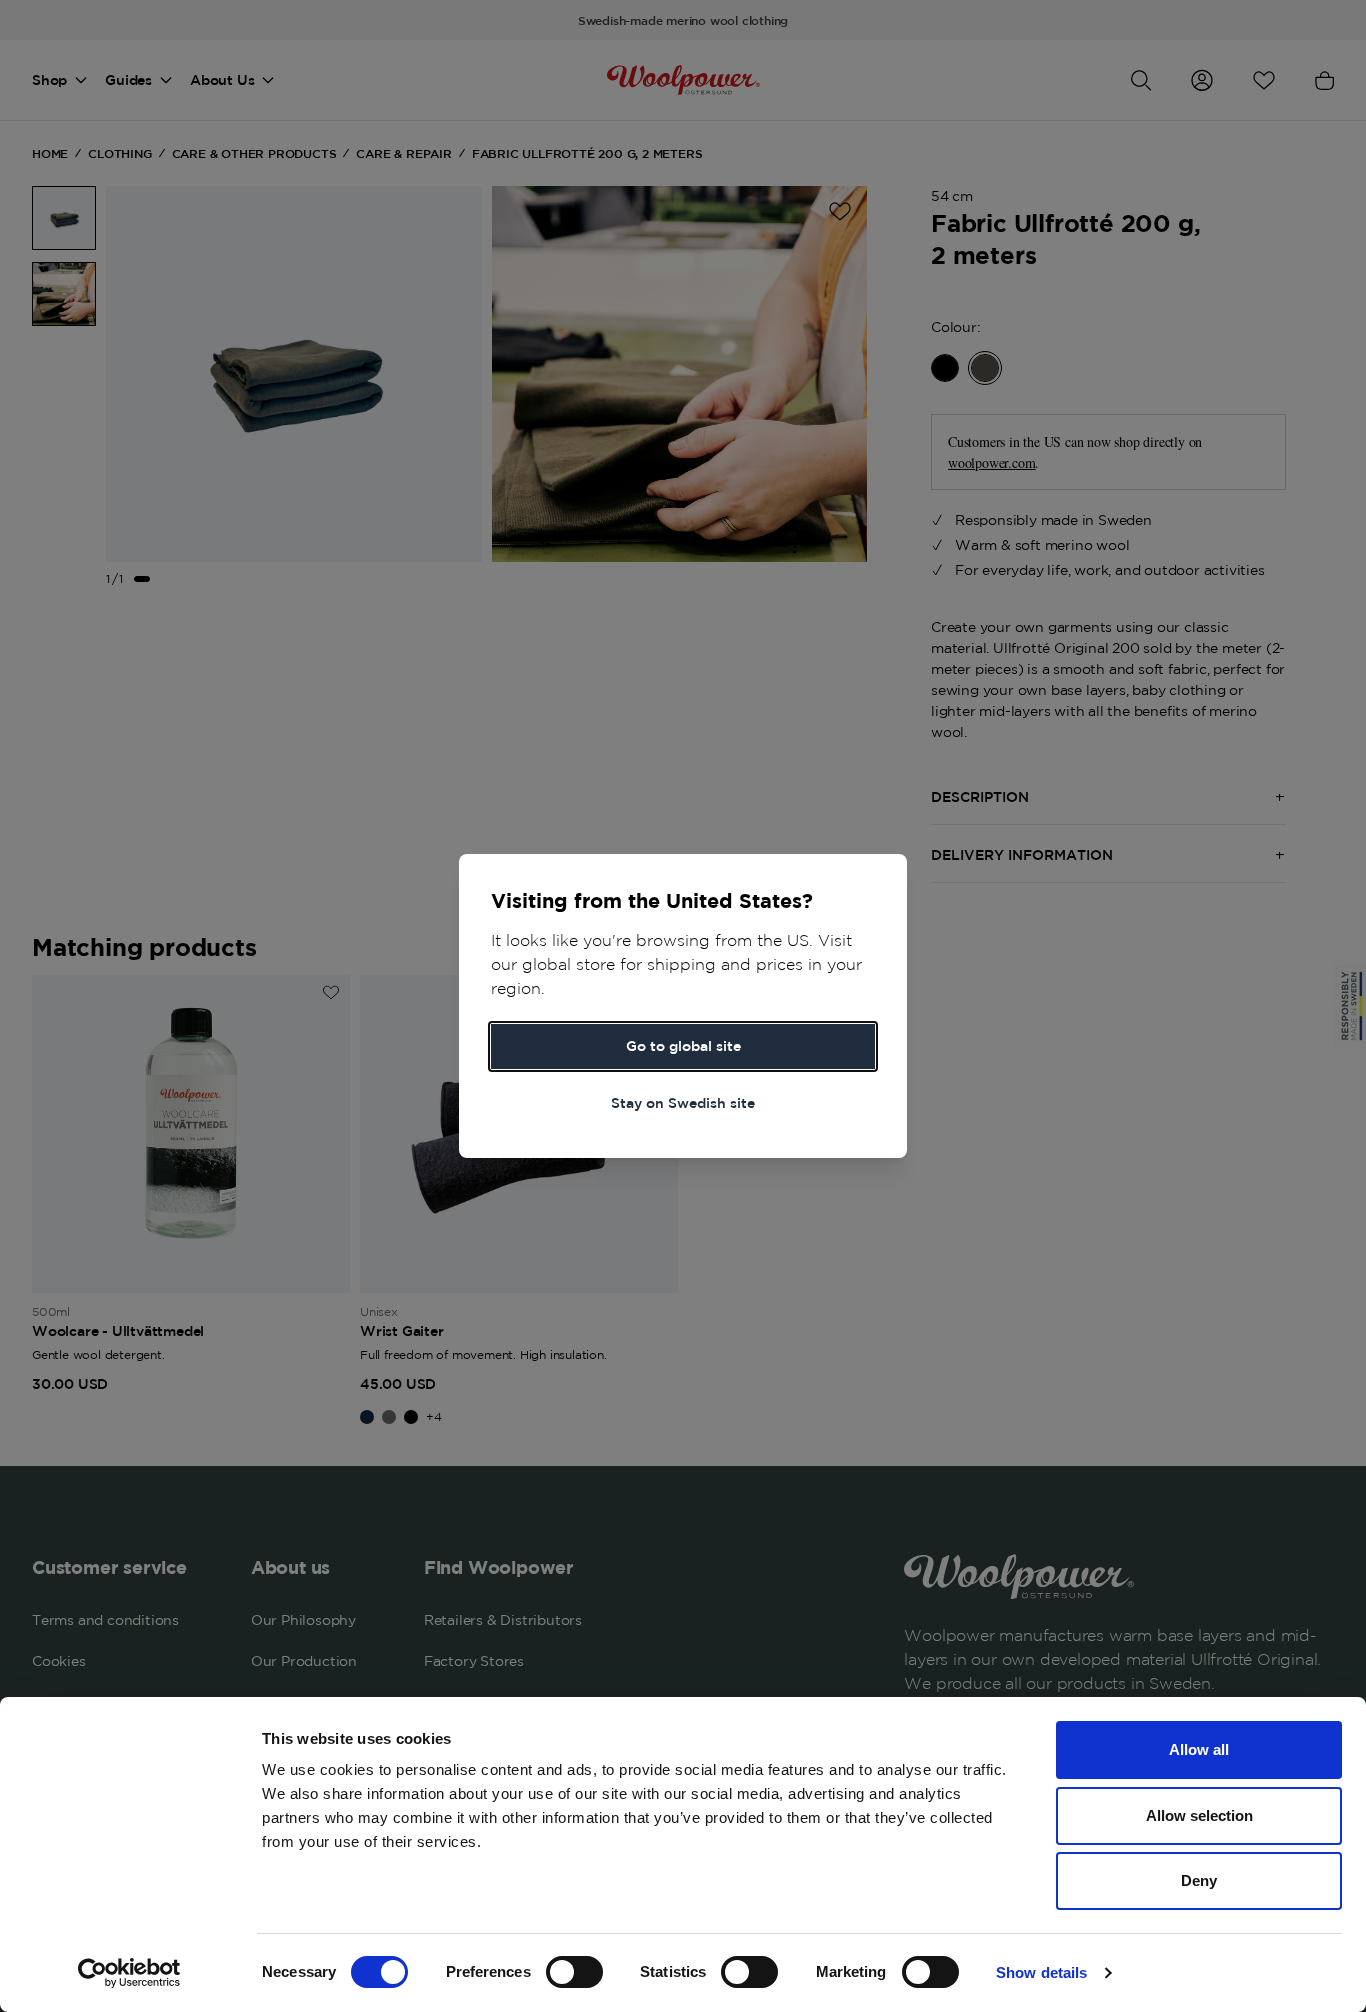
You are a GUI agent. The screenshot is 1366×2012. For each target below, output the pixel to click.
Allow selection (1199, 1815)
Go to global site (683, 1046)
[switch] (574, 1972)
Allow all (1199, 1749)
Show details (1041, 1972)
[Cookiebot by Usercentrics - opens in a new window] (129, 1973)
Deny (1199, 1880)
